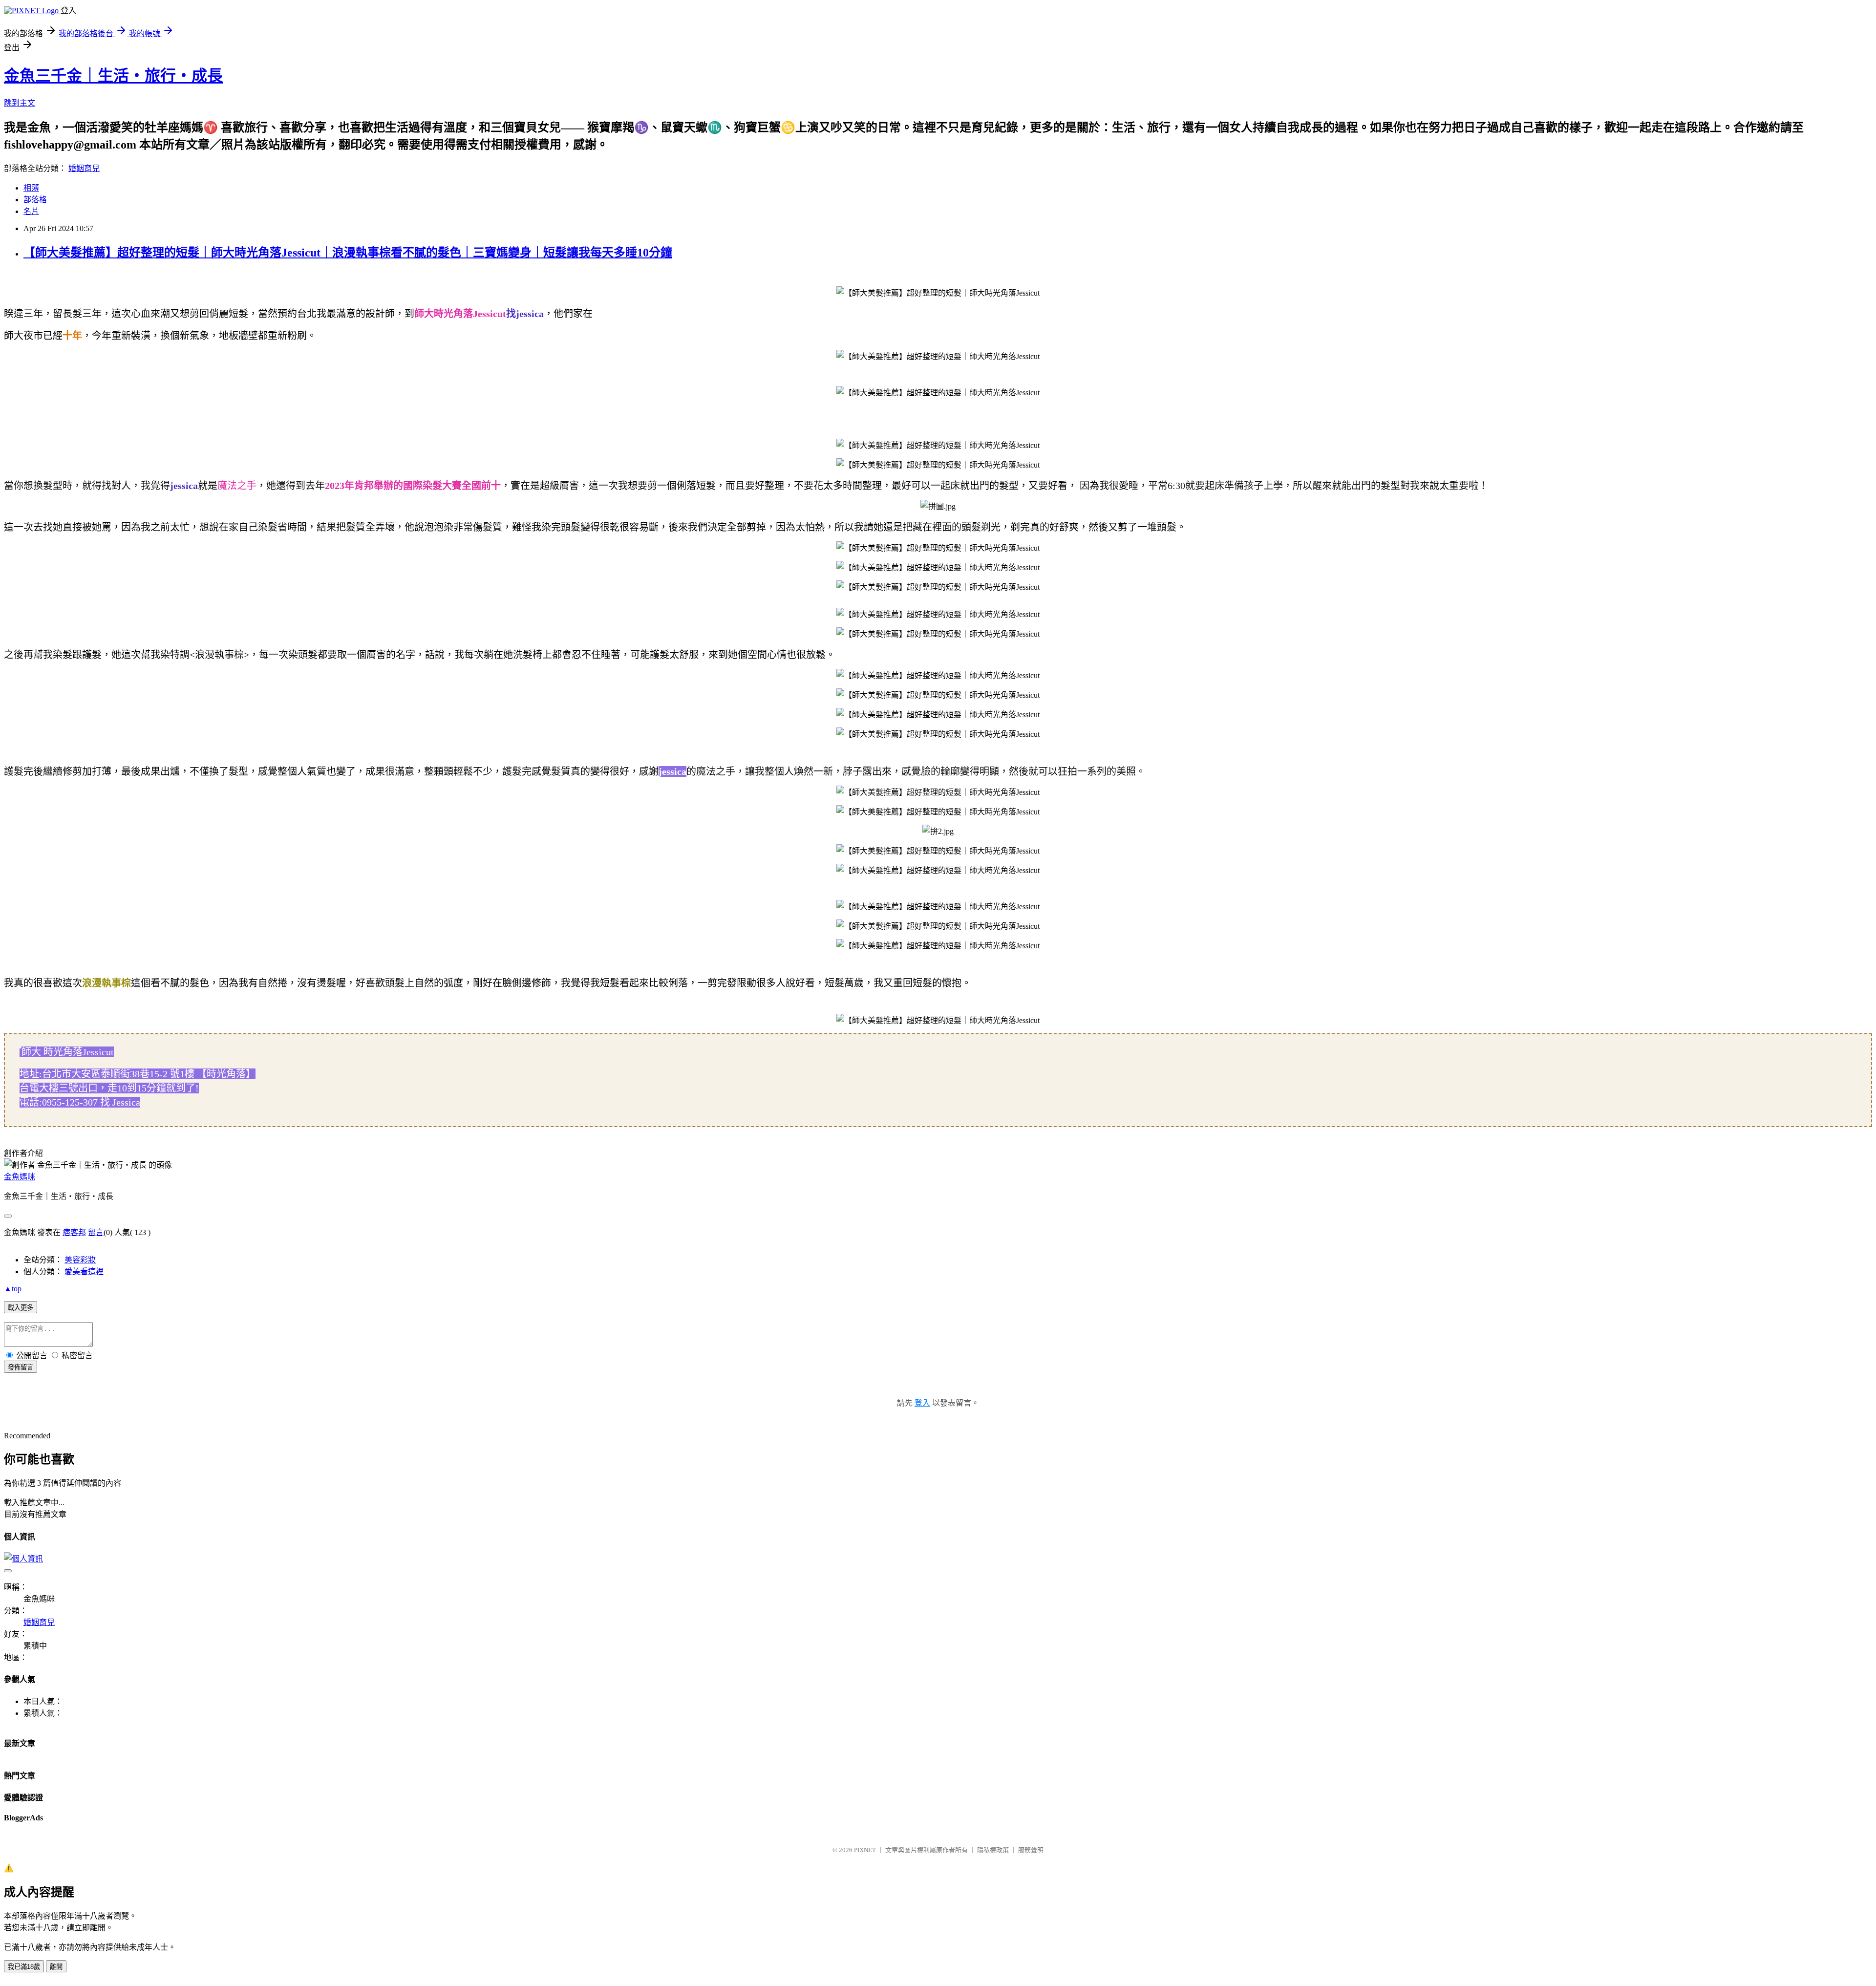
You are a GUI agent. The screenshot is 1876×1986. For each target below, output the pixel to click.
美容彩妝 (80, 1260)
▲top (13, 1289)
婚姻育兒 (84, 168)
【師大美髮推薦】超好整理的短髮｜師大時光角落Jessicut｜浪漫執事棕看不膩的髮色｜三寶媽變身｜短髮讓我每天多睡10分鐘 (348, 253)
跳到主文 (20, 103)
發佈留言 (21, 1367)
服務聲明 (1031, 1850)
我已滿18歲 (24, 1967)
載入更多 (21, 1308)
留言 (96, 1232)
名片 (31, 211)
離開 (56, 1967)
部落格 (35, 200)
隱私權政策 (993, 1850)
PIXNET (865, 1850)
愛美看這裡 (84, 1271)
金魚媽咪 (20, 1177)
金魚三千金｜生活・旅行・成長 (113, 76)
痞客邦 (74, 1232)
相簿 (31, 188)
